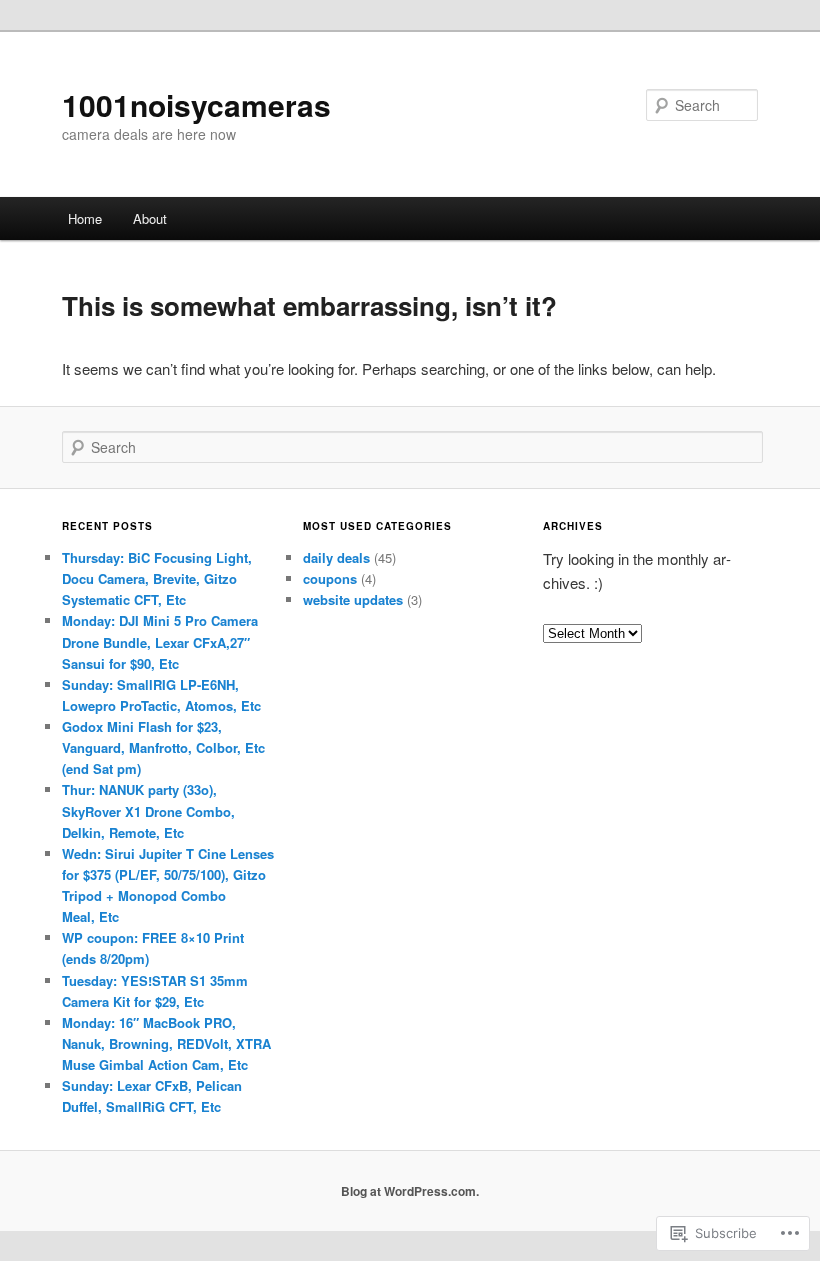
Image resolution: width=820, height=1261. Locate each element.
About (150, 218)
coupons (330, 578)
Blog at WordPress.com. (410, 1191)
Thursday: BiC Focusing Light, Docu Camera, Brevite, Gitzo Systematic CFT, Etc (157, 578)
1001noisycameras (196, 104)
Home (85, 218)
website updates (353, 599)
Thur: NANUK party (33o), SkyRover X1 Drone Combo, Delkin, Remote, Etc (148, 810)
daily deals (336, 557)
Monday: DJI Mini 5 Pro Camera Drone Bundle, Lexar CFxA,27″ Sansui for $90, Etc (160, 641)
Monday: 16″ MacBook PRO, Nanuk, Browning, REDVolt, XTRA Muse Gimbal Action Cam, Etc (166, 1043)
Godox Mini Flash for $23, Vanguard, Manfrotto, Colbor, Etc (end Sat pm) (163, 747)
